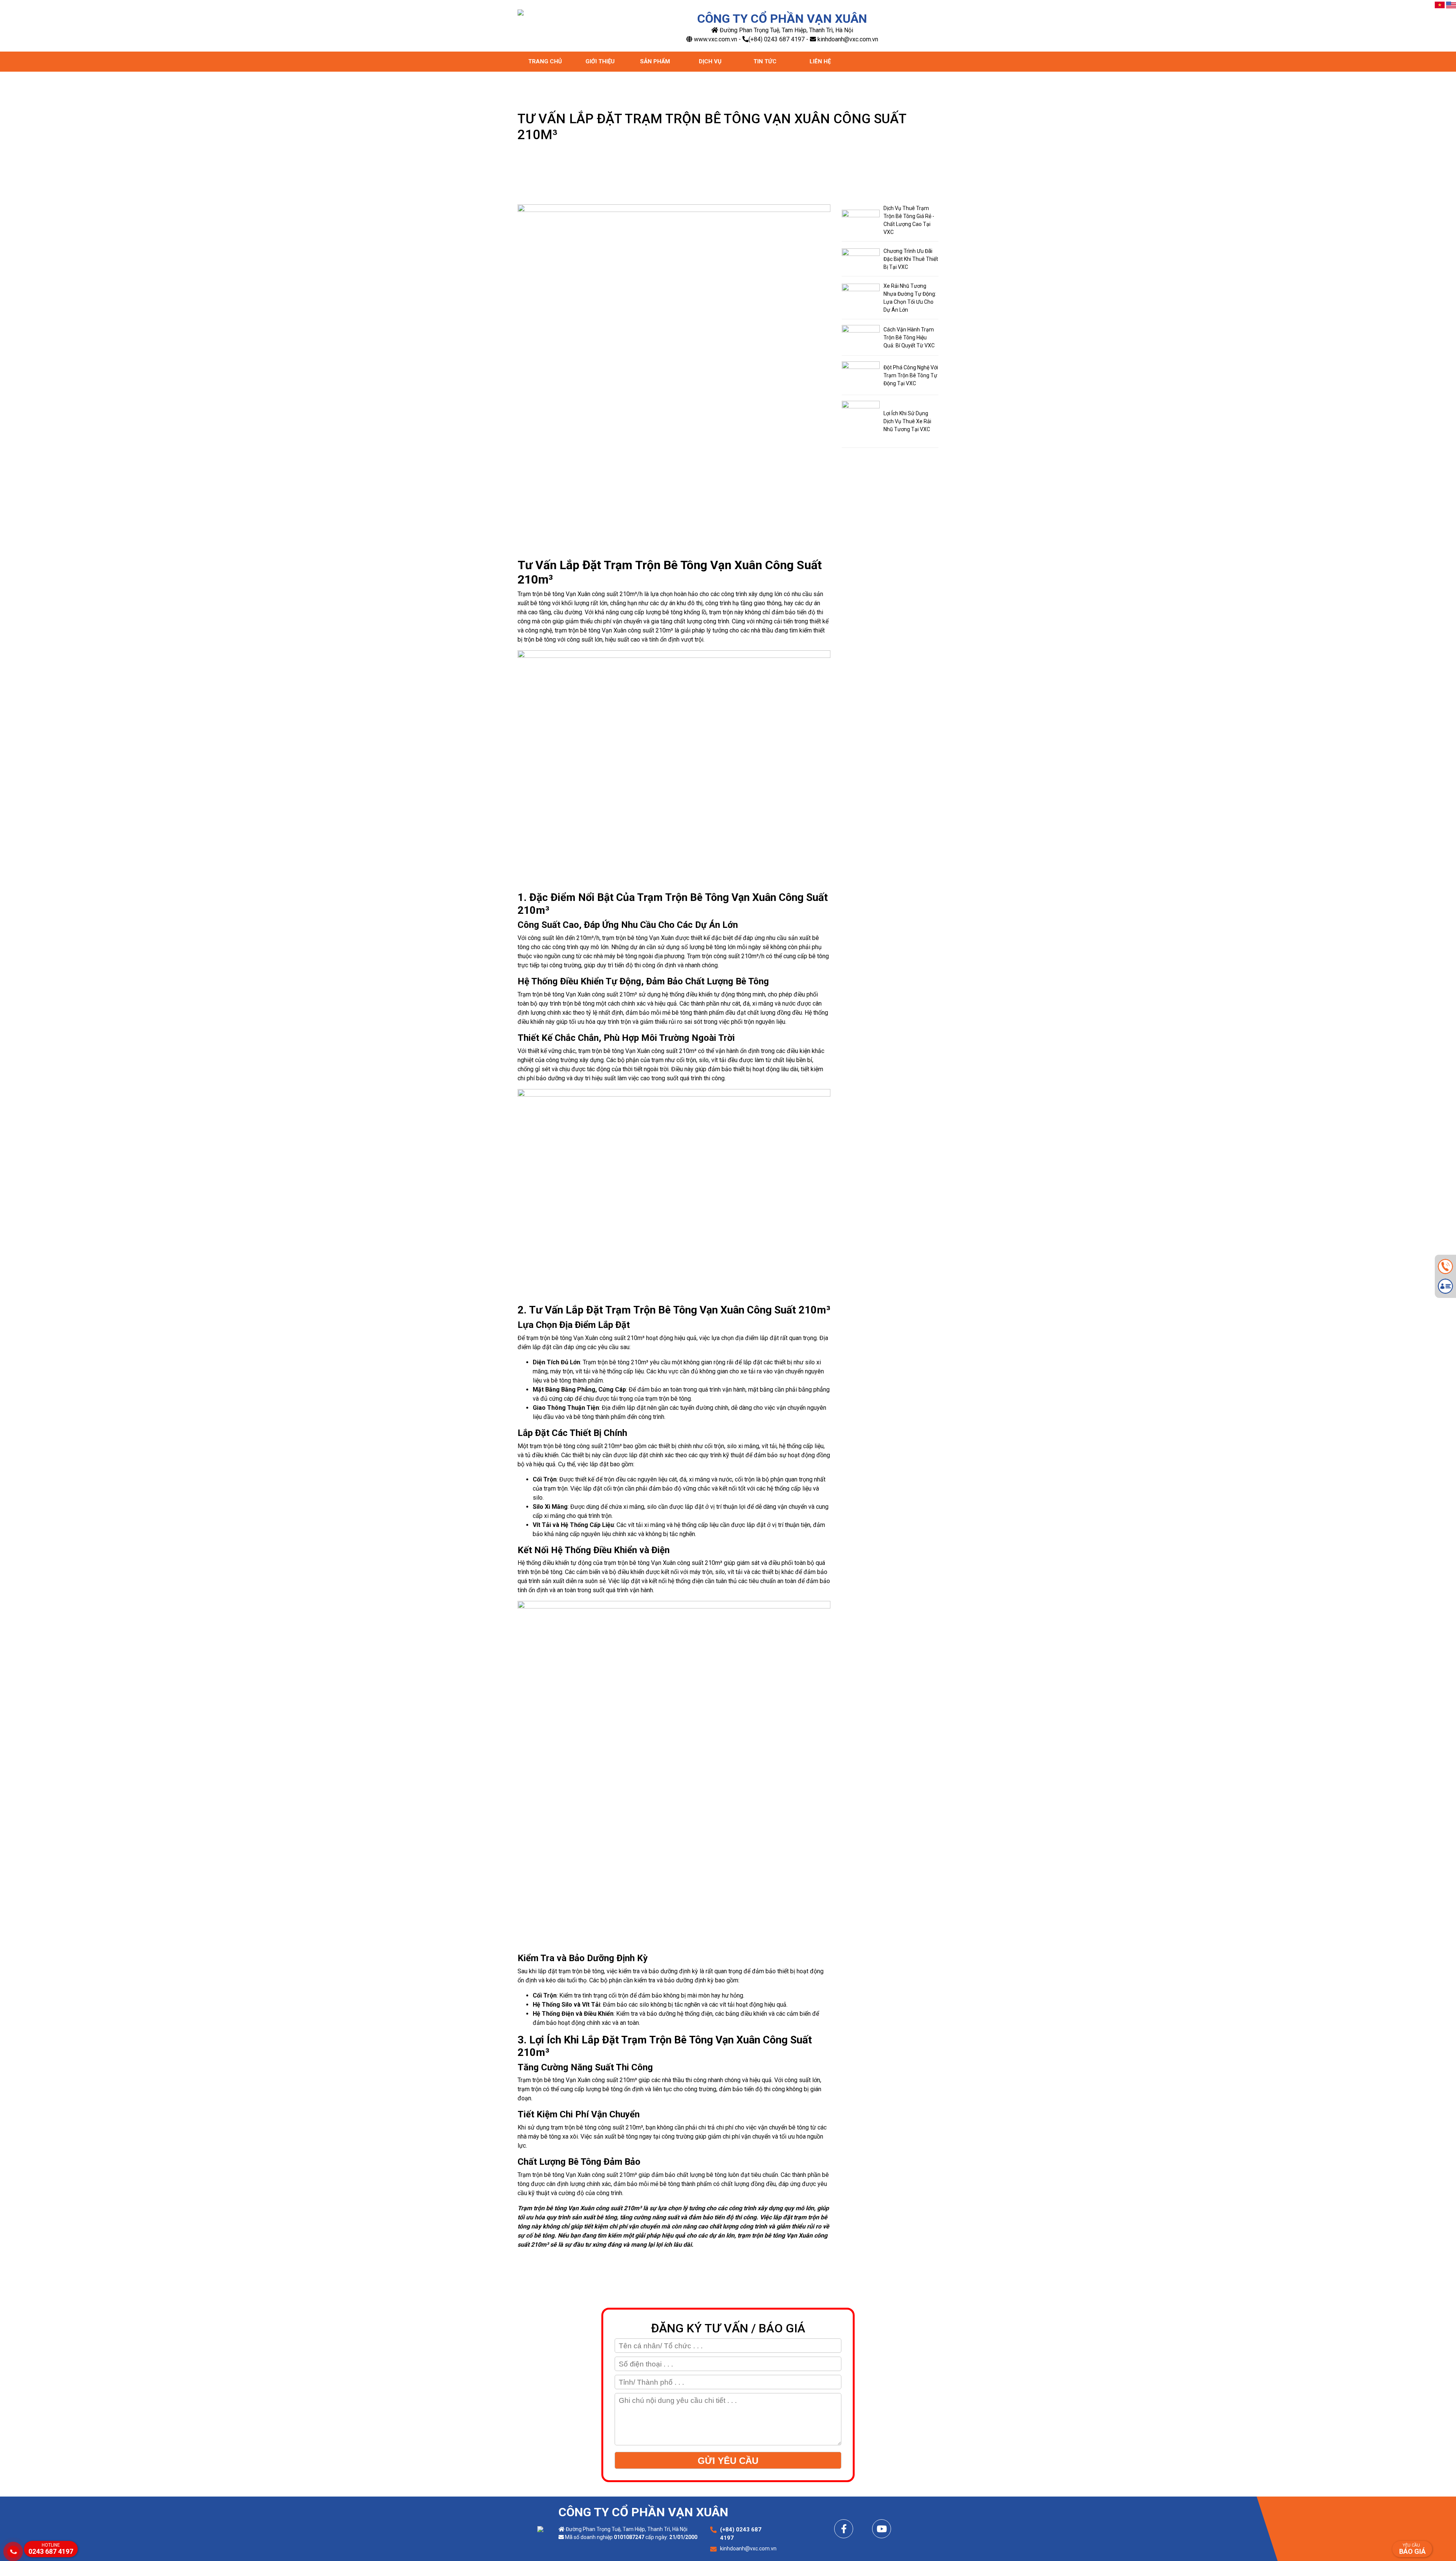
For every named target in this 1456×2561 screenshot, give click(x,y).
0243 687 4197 (51, 2549)
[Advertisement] (728, 2508)
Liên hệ (820, 61)
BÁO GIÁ (1412, 2549)
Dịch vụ (710, 61)
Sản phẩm (655, 61)
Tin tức (765, 61)
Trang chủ (545, 61)
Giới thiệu (600, 61)
